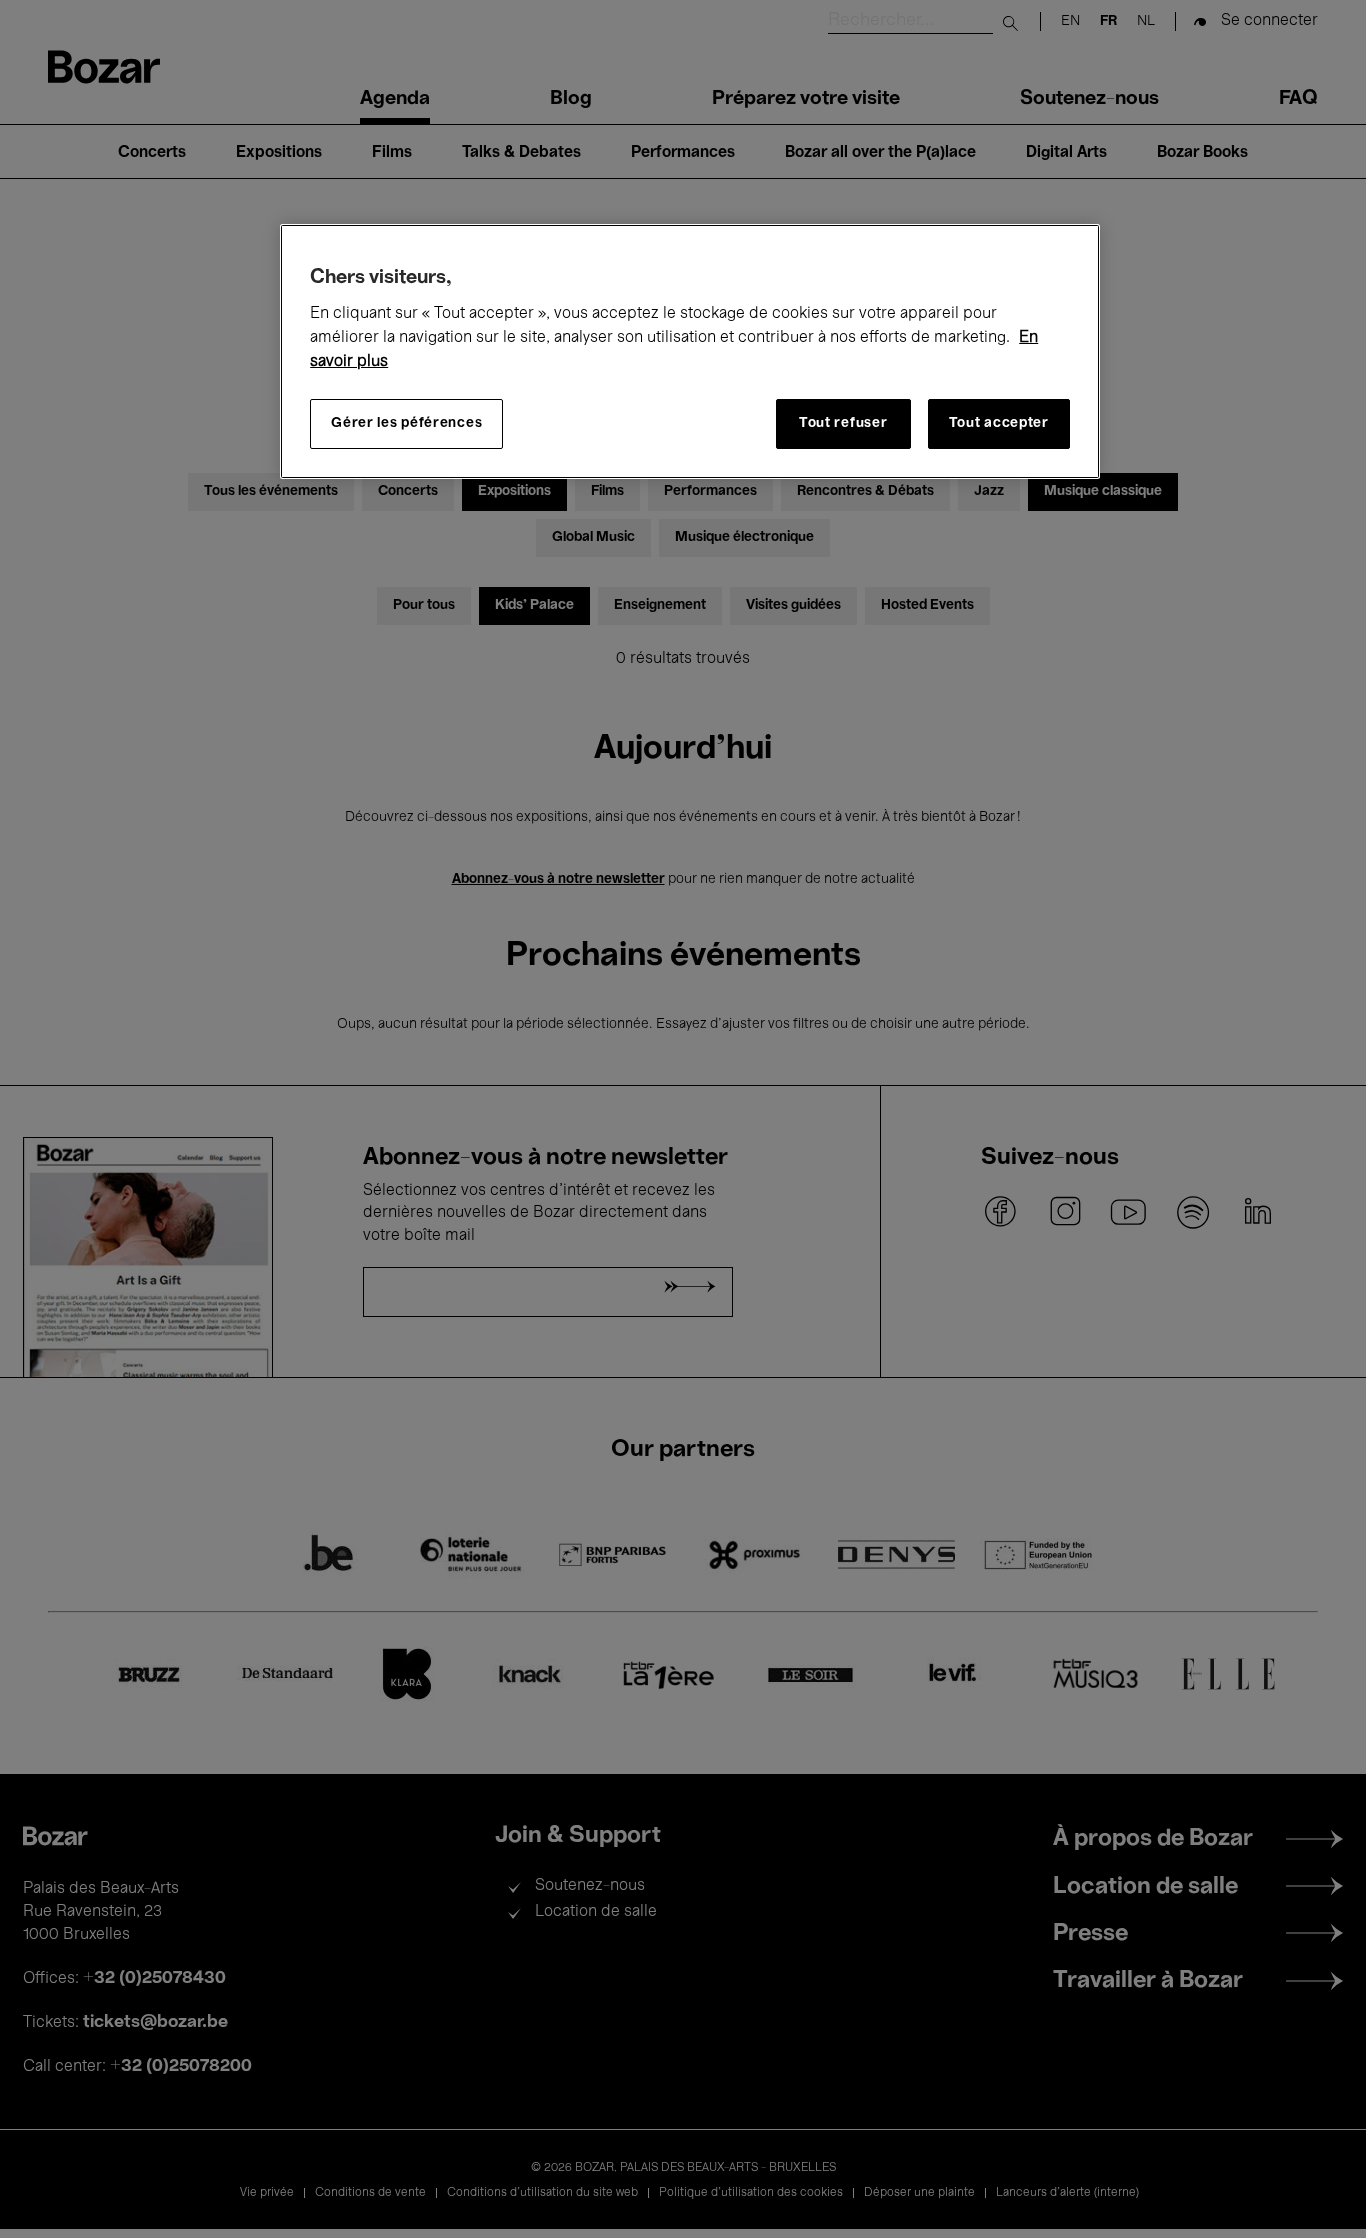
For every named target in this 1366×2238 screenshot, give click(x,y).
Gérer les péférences (406, 423)
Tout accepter (999, 423)
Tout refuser (843, 423)
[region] (690, 351)
